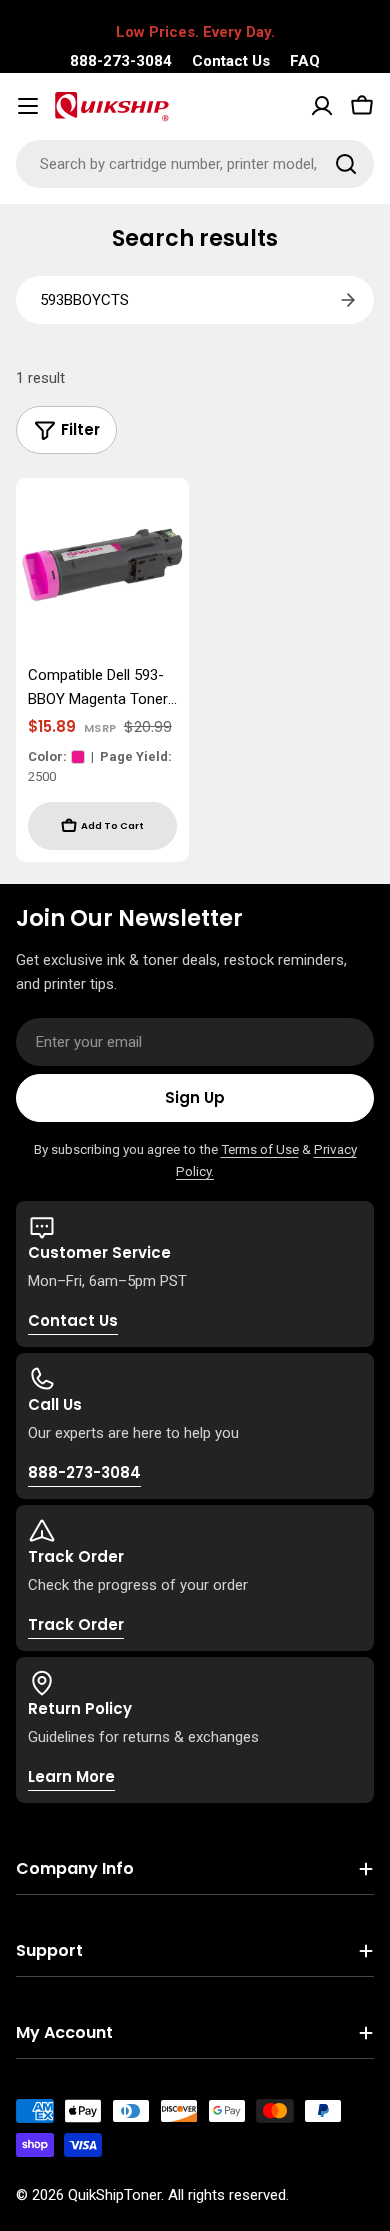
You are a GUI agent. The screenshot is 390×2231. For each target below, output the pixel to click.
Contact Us (231, 61)
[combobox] (195, 164)
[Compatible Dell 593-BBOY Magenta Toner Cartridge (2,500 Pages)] (102, 564)
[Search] (346, 164)
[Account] (322, 106)
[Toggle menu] (28, 106)
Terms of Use (260, 1149)
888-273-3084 (121, 61)
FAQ (305, 61)
